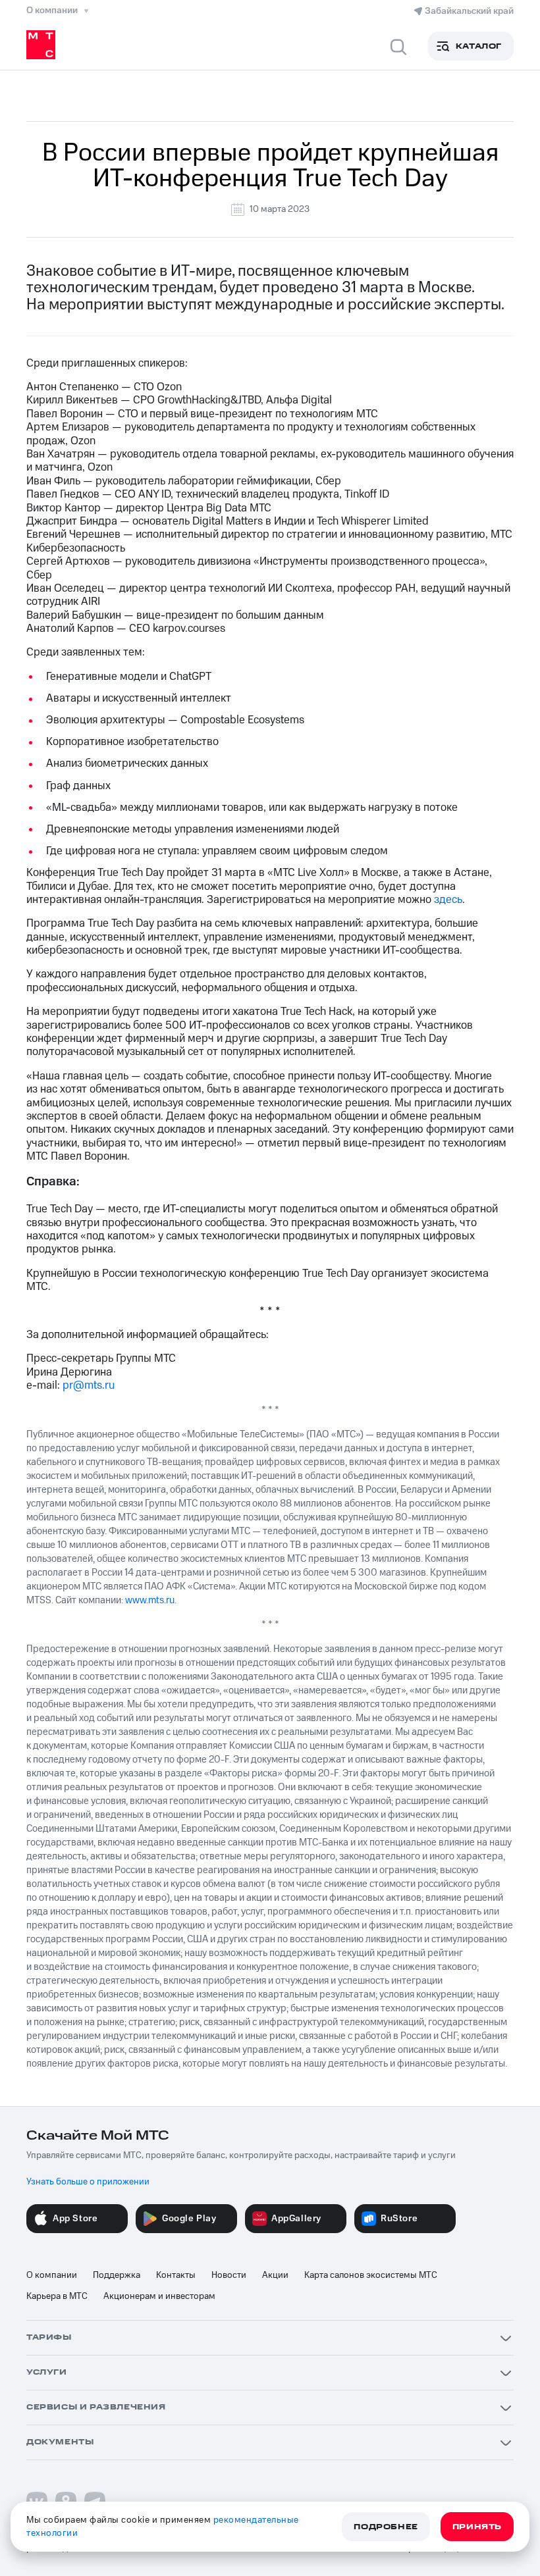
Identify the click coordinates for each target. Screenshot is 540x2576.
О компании (52, 2275)
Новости (229, 2275)
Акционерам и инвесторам (159, 2296)
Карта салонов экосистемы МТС (371, 2275)
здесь (448, 900)
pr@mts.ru (89, 1385)
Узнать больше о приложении (88, 2182)
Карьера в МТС (57, 2296)
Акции (275, 2275)
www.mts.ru (150, 1600)
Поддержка (117, 2275)
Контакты (176, 2275)
